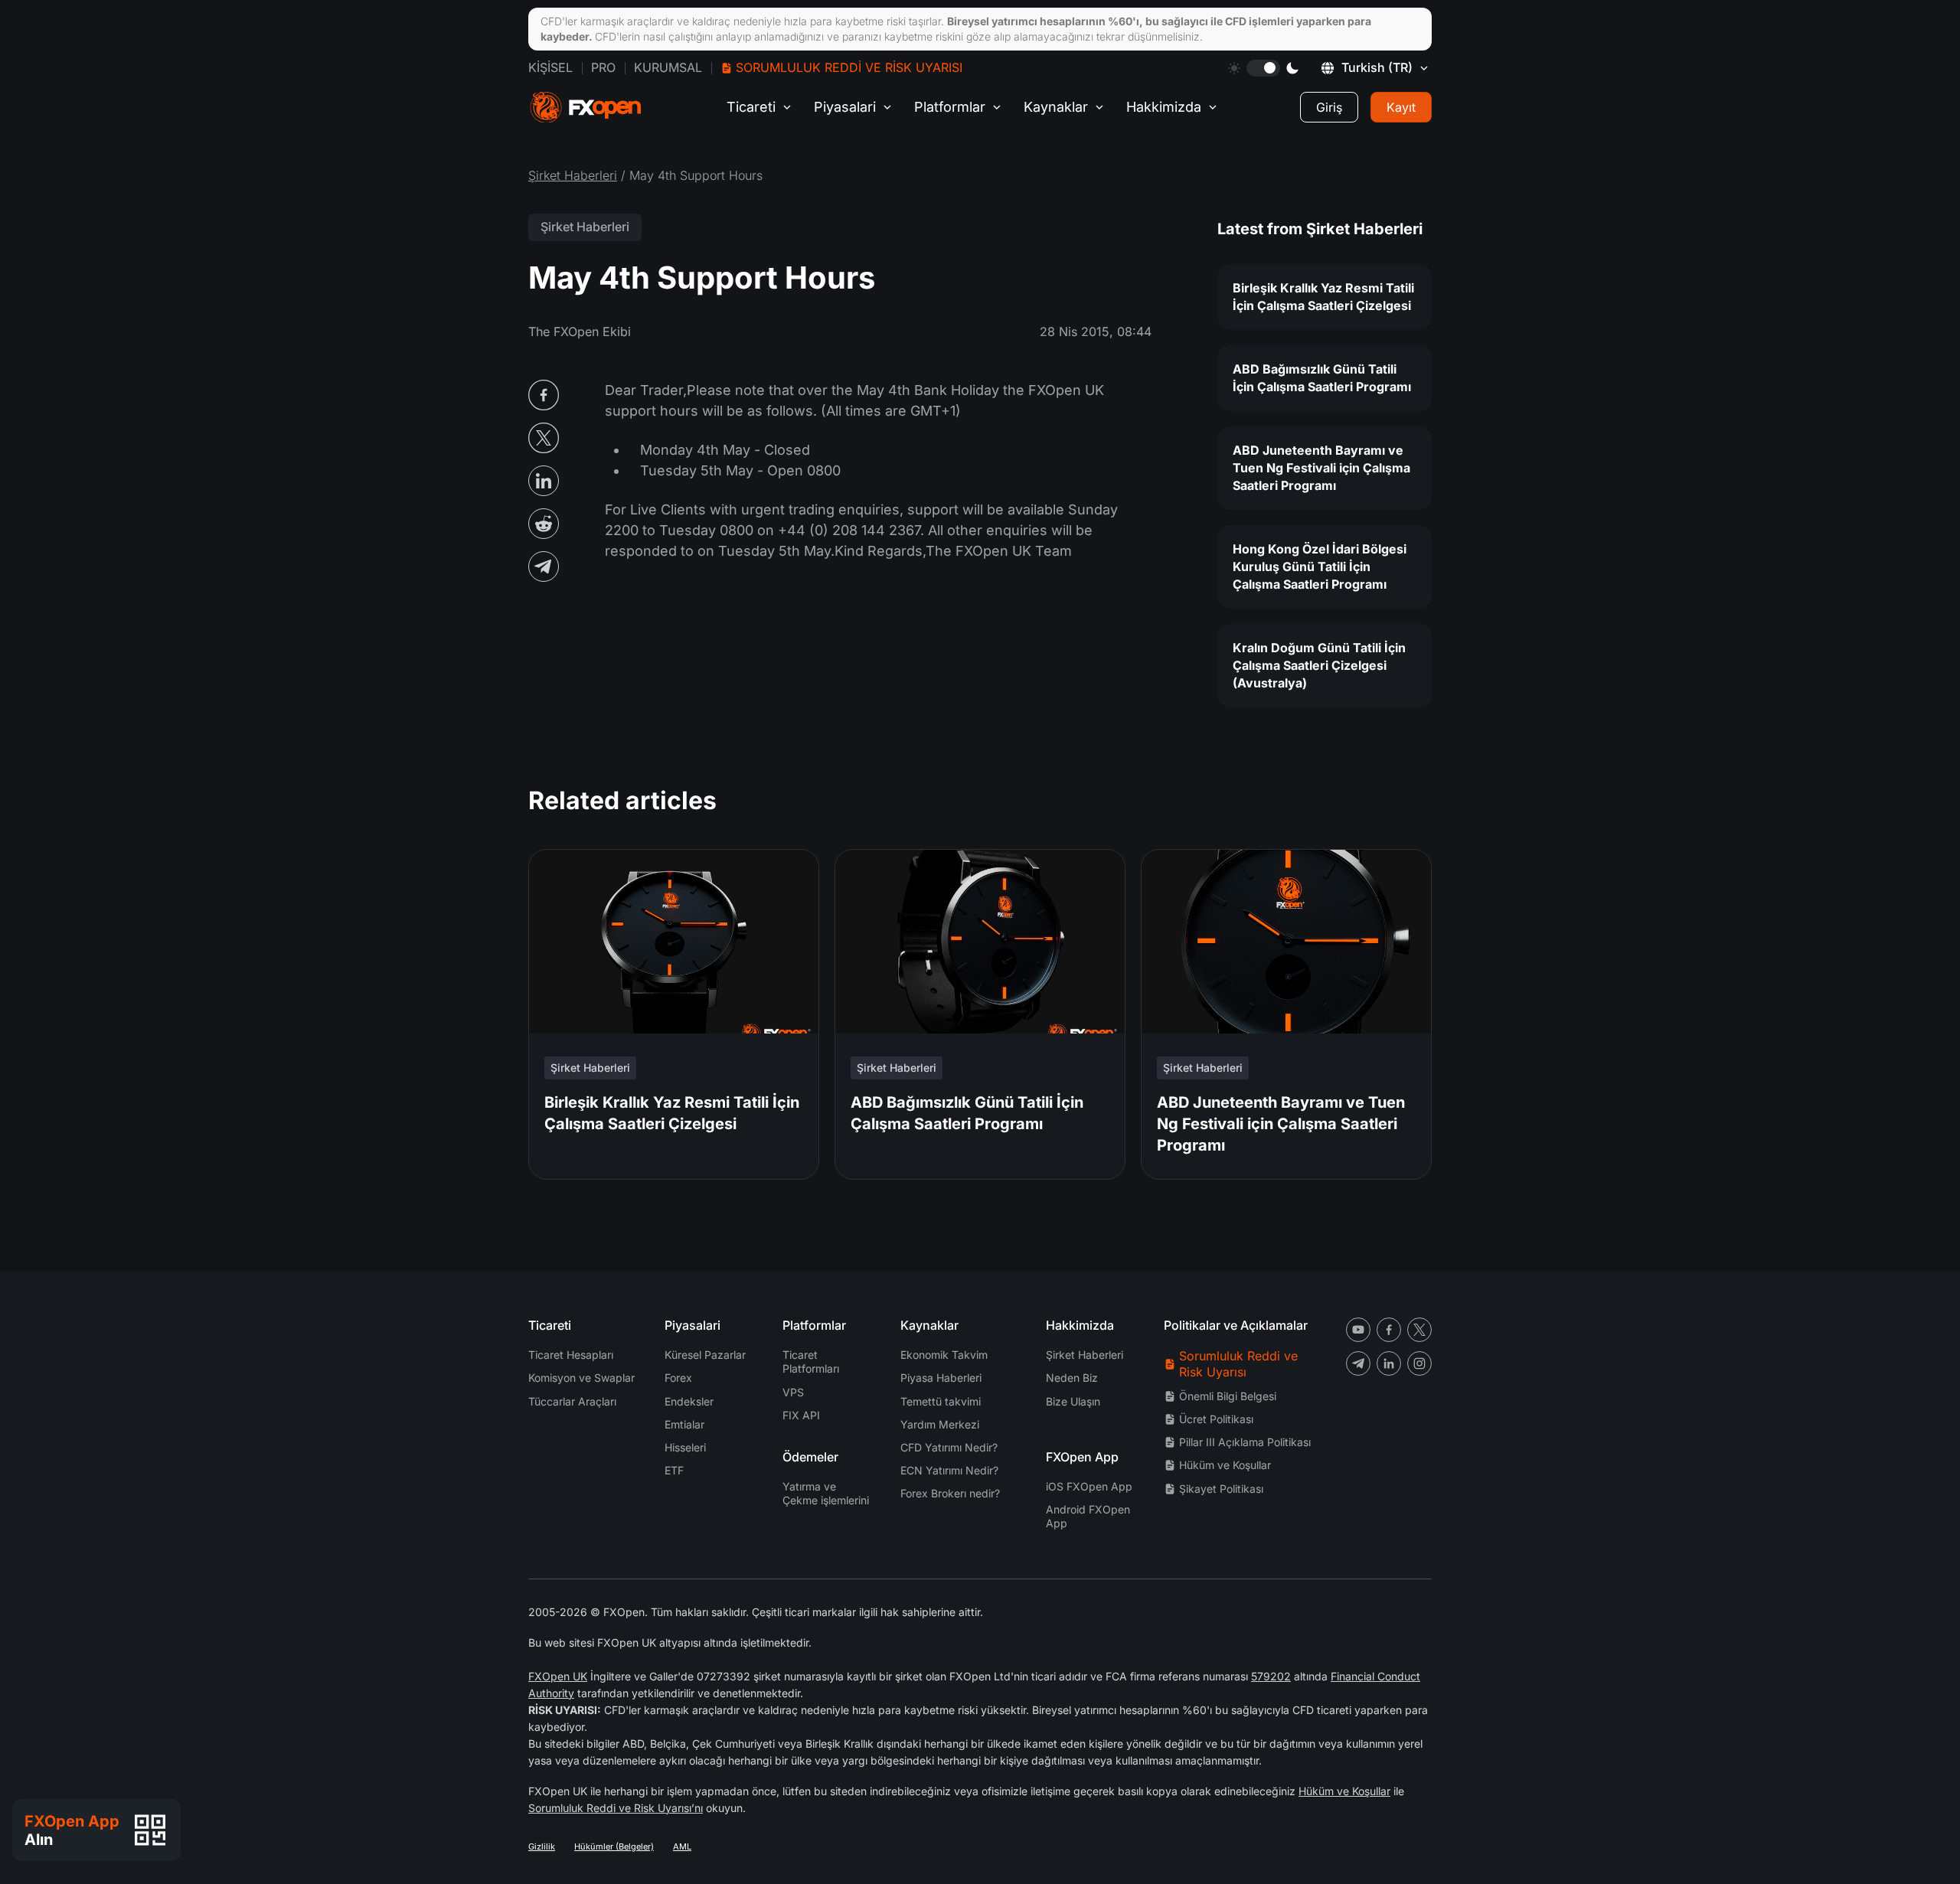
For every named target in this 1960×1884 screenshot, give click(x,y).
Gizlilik (542, 1846)
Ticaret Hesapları (571, 1355)
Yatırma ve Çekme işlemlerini (826, 1493)
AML (682, 1846)
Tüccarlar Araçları (572, 1401)
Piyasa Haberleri (941, 1378)
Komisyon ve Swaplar (581, 1378)
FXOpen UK (558, 1676)
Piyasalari (845, 107)
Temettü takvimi (941, 1401)
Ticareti (751, 107)
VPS (793, 1392)
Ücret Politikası (1216, 1419)
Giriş (1329, 107)
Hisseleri (685, 1447)
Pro (603, 67)
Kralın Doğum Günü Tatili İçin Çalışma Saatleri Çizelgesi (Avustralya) (1319, 665)
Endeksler (689, 1401)
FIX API (801, 1415)
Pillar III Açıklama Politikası (1245, 1442)
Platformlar (950, 107)
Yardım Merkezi (940, 1424)
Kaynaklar (1056, 107)
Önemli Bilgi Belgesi (1228, 1396)
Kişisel (550, 67)
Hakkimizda (1164, 107)
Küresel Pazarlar (705, 1355)
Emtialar (684, 1424)
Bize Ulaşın (1073, 1401)
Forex (678, 1378)
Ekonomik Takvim (944, 1355)
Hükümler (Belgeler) (614, 1846)
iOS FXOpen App (1089, 1486)
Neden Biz (1072, 1378)
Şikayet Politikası (1221, 1489)
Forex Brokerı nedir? (950, 1493)
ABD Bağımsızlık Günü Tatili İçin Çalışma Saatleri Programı (1322, 378)
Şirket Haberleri (573, 175)
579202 (1271, 1676)
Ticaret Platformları (811, 1362)
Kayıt (1401, 107)
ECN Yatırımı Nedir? (949, 1470)
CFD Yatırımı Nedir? (949, 1447)
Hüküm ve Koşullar (1225, 1465)
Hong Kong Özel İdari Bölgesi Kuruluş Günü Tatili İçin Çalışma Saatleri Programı (1320, 567)
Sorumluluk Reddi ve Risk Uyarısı (849, 67)
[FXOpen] (586, 108)
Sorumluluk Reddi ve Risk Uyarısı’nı (616, 1808)
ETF (674, 1470)
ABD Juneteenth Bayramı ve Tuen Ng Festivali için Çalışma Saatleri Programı (1321, 468)
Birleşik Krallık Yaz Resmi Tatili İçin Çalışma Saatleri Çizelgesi (1323, 297)
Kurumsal (668, 67)
